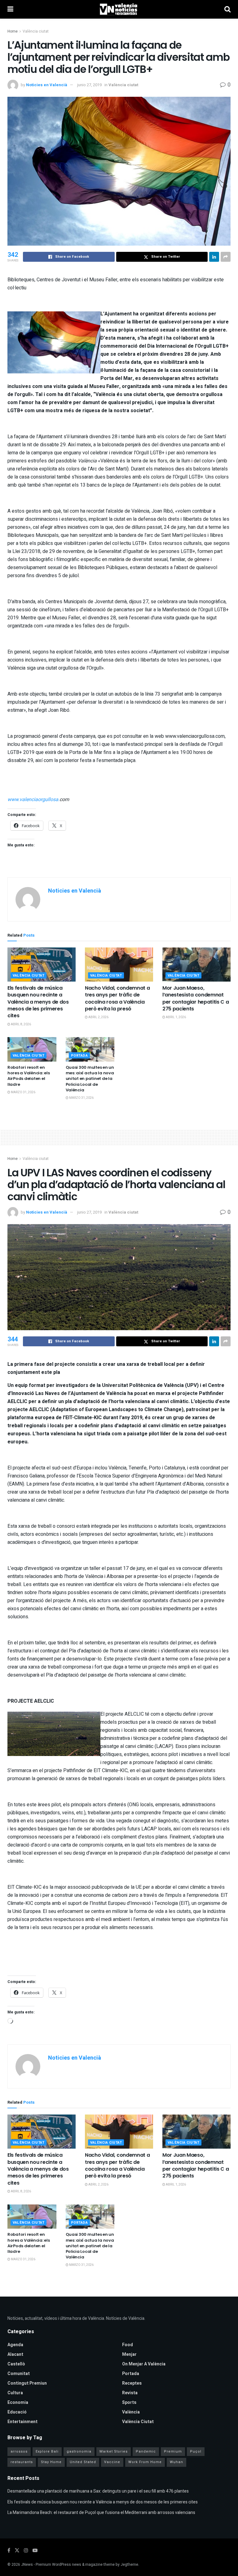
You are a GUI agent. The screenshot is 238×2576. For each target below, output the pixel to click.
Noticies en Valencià (47, 85)
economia (18, 2402)
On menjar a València (144, 2364)
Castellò (16, 2364)
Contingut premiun (27, 2383)
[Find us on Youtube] (35, 2551)
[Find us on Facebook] (9, 2551)
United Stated (83, 2462)
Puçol (196, 2451)
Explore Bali (47, 2451)
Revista (130, 2393)
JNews (27, 2565)
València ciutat (36, 31)
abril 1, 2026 (176, 1017)
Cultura (15, 2393)
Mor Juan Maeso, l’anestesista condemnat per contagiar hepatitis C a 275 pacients (196, 998)
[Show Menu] (10, 9)
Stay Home (51, 2462)
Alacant (15, 2354)
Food (128, 2345)
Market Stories (114, 2451)
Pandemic (146, 2451)
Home (13, 31)
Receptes (132, 2383)
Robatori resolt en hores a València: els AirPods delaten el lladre (29, 1076)
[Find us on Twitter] (17, 2551)
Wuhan (176, 2462)
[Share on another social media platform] (226, 257)
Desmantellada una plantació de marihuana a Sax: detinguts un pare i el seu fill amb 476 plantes (98, 2491)
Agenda (15, 2345)
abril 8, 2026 (21, 1024)
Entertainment (22, 2422)
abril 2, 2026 (98, 1017)
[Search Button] (227, 9)
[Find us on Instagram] (26, 2551)
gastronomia (79, 2451)
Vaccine (112, 2462)
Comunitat (19, 2374)
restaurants (22, 2462)
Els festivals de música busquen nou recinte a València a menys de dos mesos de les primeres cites (38, 1002)
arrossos (19, 2451)
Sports (129, 2402)
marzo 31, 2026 (23, 1092)
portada (79, 1056)
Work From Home (145, 2462)
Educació (17, 2412)
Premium (173, 2451)
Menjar (129, 2354)
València (131, 2412)
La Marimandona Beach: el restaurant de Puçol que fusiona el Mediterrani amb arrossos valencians (101, 2513)
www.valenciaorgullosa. (33, 800)
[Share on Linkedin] (214, 257)
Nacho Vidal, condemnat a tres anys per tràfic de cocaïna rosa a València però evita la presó (117, 998)
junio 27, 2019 (89, 85)
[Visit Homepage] (119, 9)
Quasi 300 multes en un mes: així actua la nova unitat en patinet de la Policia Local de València (90, 1079)
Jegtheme (129, 2565)
